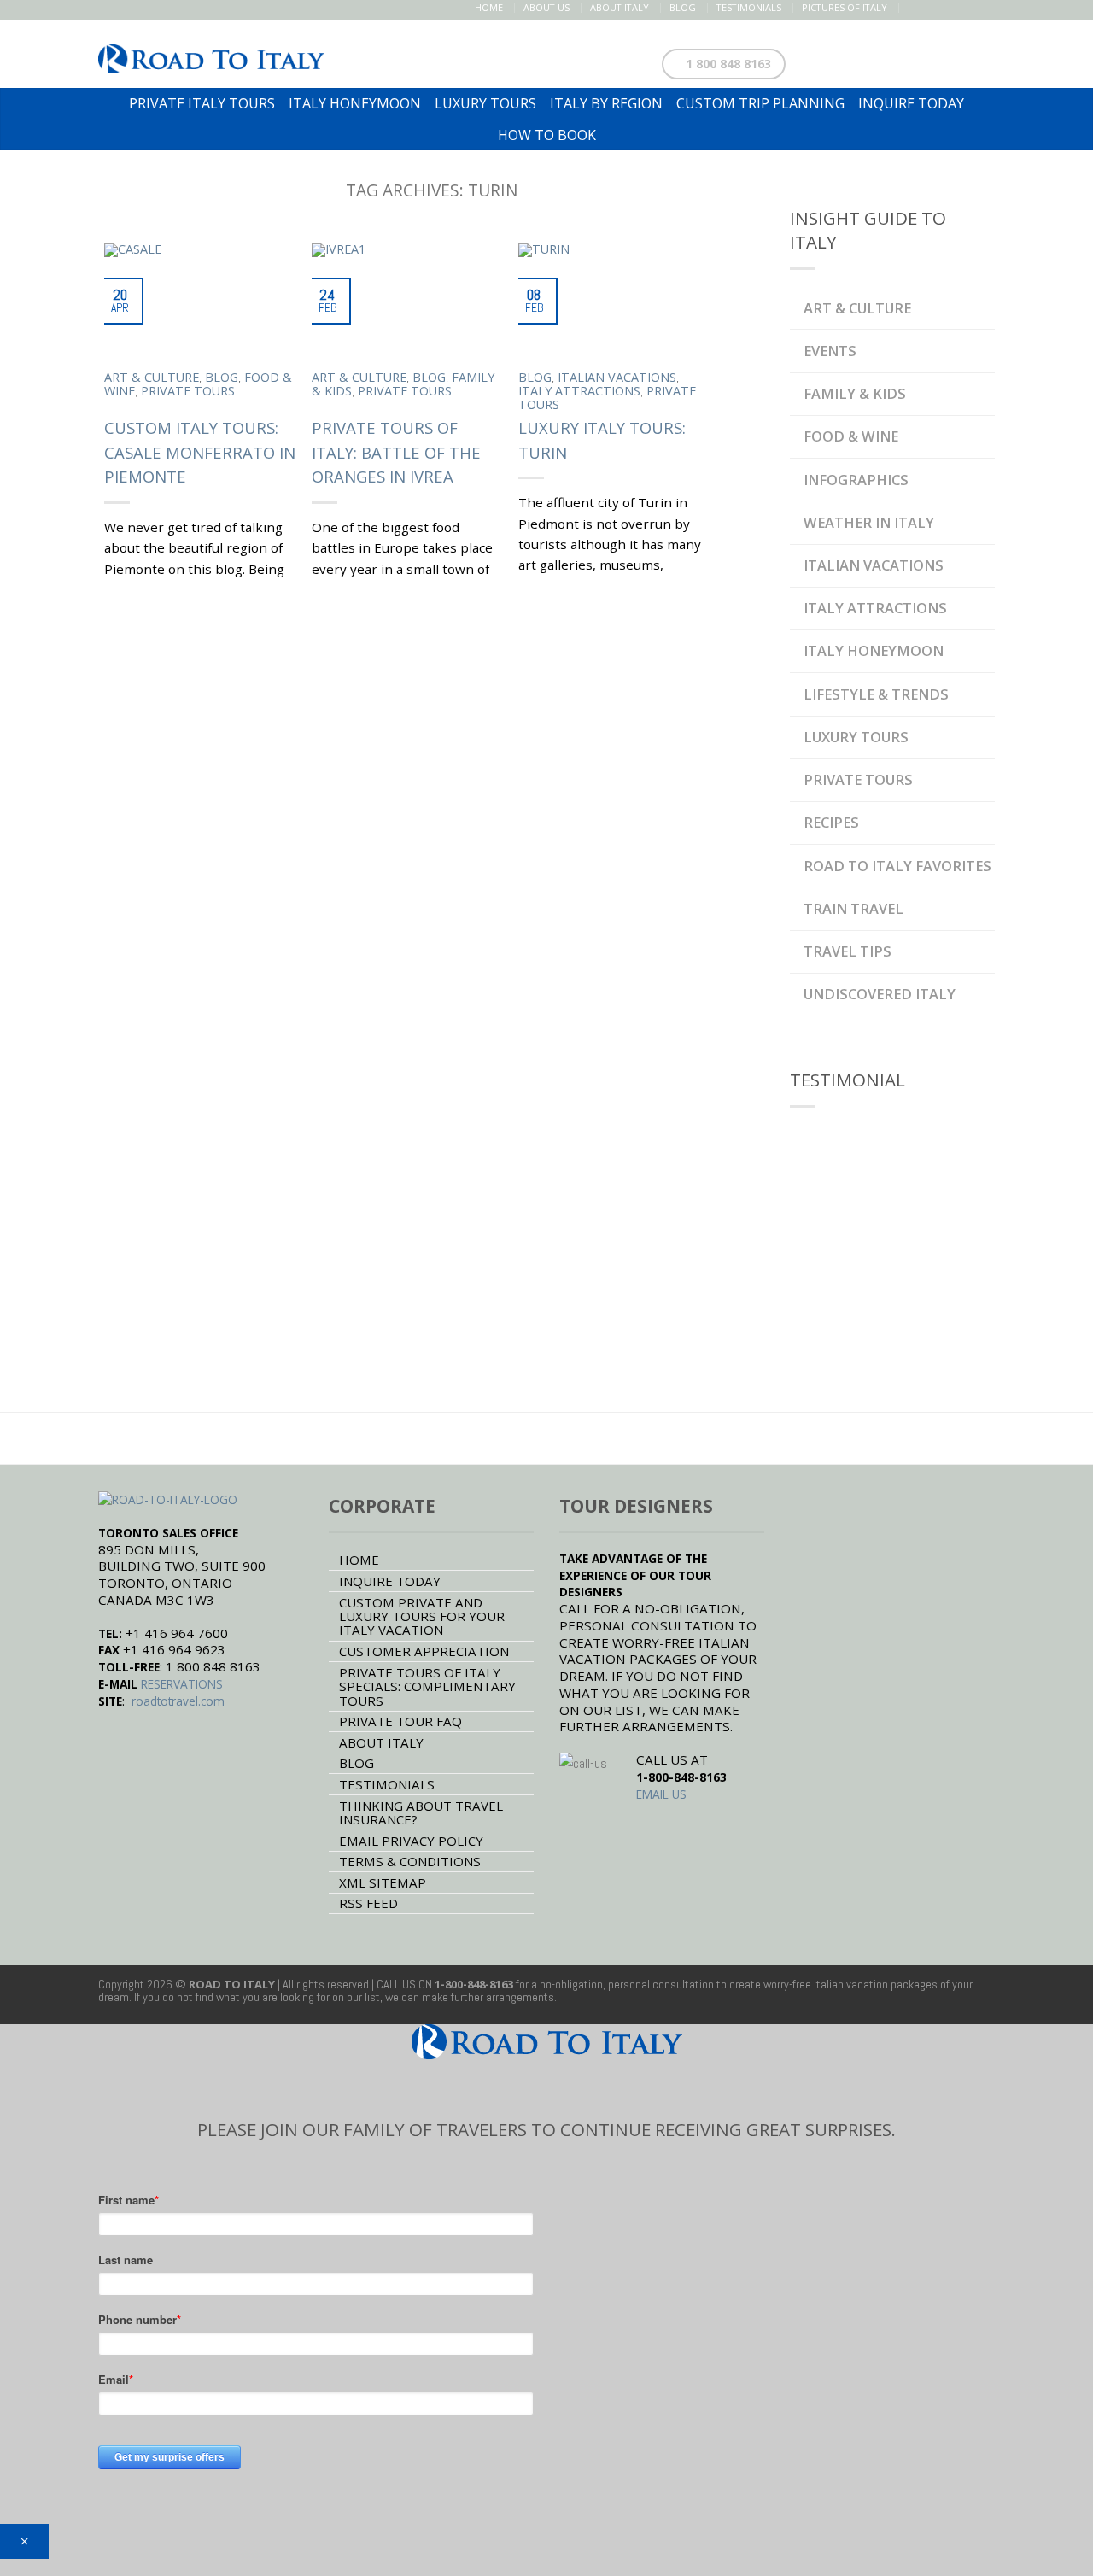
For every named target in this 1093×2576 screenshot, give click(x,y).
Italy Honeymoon (874, 650)
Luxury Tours (856, 737)
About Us (546, 7)
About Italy (620, 7)
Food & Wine (851, 436)
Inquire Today (390, 1581)
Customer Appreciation (424, 1651)
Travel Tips (848, 951)
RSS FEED (368, 1903)
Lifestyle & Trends (876, 694)
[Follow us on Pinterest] (949, 8)
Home (489, 7)
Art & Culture (152, 377)
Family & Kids (855, 393)
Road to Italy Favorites (897, 866)
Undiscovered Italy (880, 994)
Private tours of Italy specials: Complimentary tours (427, 1686)
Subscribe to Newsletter (903, 60)
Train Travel (853, 908)
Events (830, 351)
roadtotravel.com (178, 1701)
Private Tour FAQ (400, 1721)
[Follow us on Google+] (967, 8)
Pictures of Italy (845, 7)
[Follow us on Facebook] (913, 8)
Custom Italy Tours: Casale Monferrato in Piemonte (200, 452)
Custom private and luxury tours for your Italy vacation (422, 1616)
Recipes (831, 822)
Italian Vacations (617, 377)
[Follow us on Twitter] (931, 8)
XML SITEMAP (383, 1882)
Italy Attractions (579, 391)
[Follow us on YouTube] (985, 8)
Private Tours (188, 391)
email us (661, 1794)
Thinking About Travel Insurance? (421, 1812)
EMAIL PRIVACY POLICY (411, 1841)
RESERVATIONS (182, 1684)
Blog (683, 7)
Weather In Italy (869, 522)
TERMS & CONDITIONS (410, 1861)
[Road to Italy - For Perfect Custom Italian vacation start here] (211, 54)
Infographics (856, 480)
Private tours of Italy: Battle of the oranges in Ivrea (396, 452)
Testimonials (749, 7)
